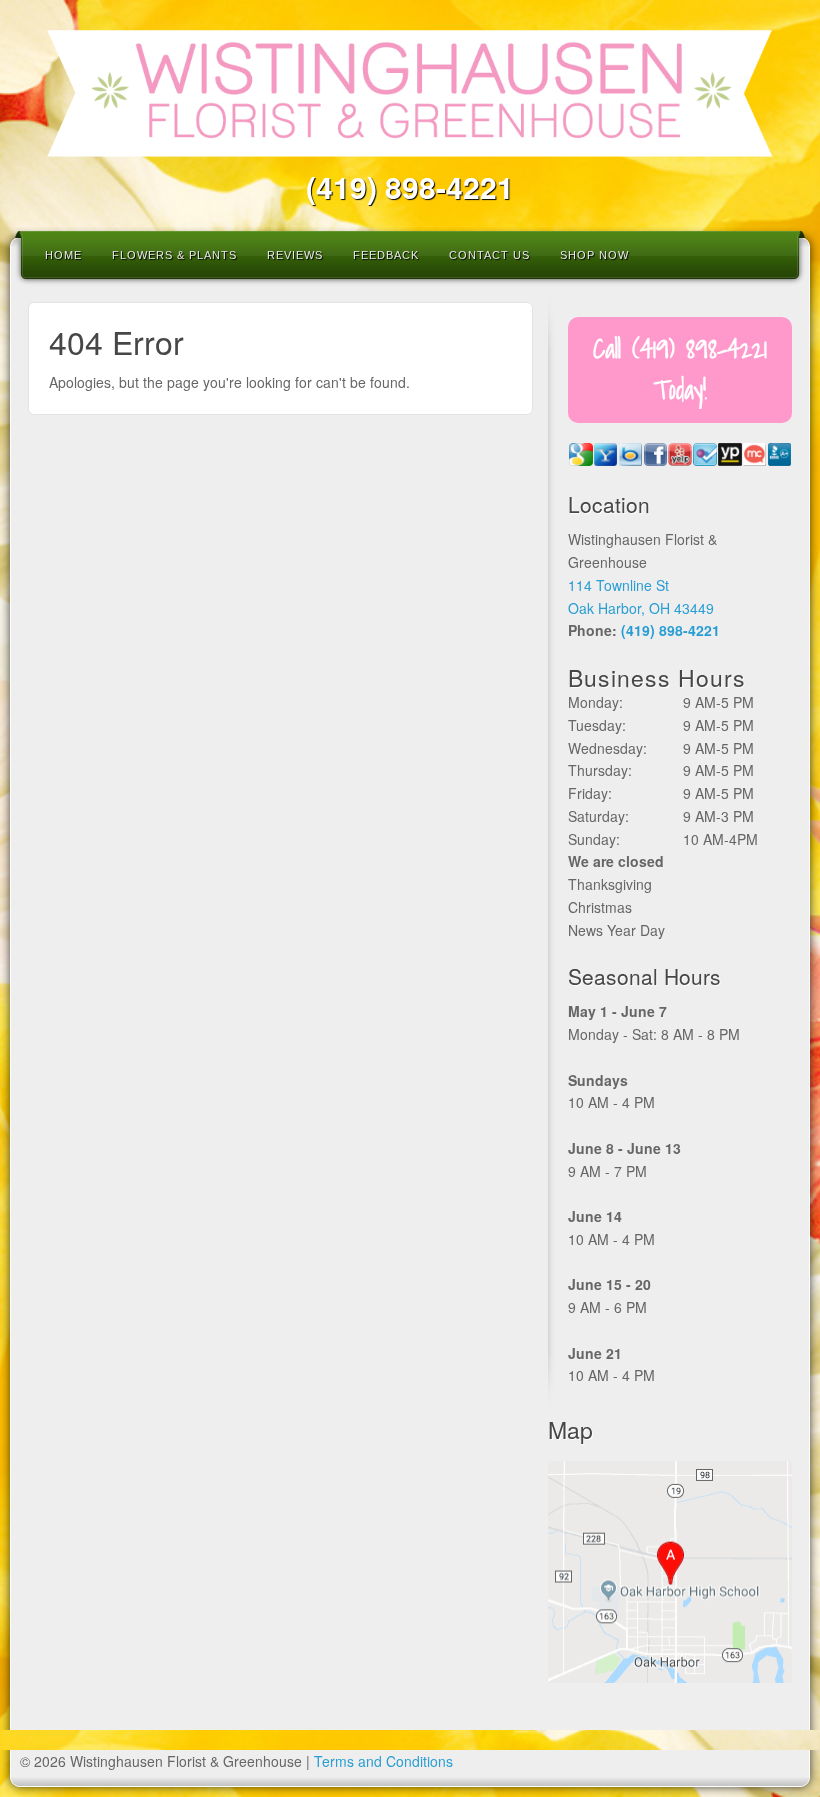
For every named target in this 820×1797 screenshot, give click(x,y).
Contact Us (489, 255)
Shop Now (594, 255)
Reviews (295, 255)
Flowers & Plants (174, 255)
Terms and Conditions (383, 1761)
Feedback (386, 255)
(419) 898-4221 (410, 186)
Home (63, 255)
